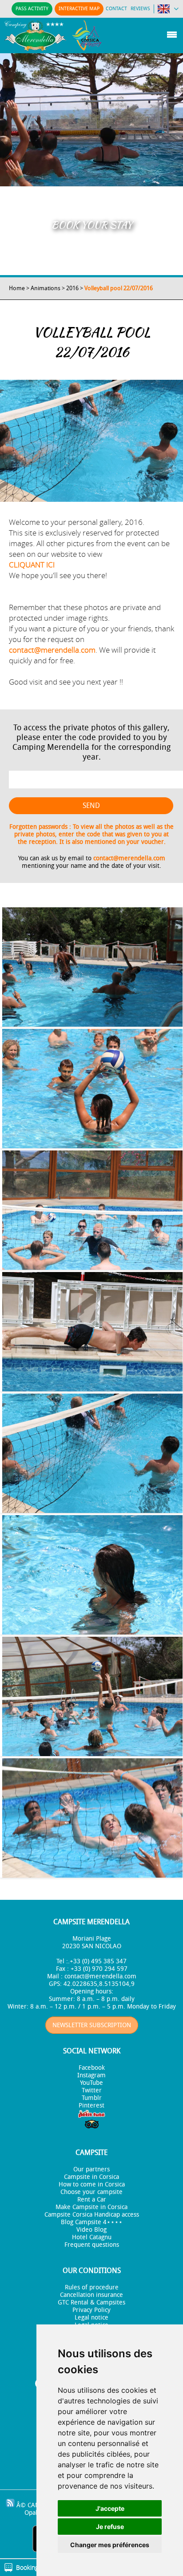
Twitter (92, 2090)
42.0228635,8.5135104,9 (99, 1984)
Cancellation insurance (91, 2295)
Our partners (91, 2169)
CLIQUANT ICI (32, 565)
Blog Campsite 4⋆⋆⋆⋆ (92, 2222)
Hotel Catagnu (92, 2237)
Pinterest (91, 2105)
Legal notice (91, 2318)
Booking (27, 2567)
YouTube (91, 2083)
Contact (116, 9)
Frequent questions (92, 2245)
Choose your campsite (91, 2192)
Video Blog (91, 2230)
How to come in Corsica (92, 2184)
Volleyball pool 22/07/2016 (119, 288)
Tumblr (92, 2098)
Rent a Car (92, 2200)
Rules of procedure (92, 2287)
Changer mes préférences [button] (110, 2545)
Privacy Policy (91, 2310)
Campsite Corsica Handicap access (92, 2215)
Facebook (92, 2068)
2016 (72, 288)
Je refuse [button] (110, 2527)
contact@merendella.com (52, 650)
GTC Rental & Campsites (91, 2302)
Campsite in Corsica (91, 2177)
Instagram (91, 2075)
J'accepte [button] (110, 2508)
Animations (46, 288)
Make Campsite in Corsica (91, 2207)
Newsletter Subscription (92, 2025)
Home (17, 288)
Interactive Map (79, 9)
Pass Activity (32, 9)
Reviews (140, 9)
